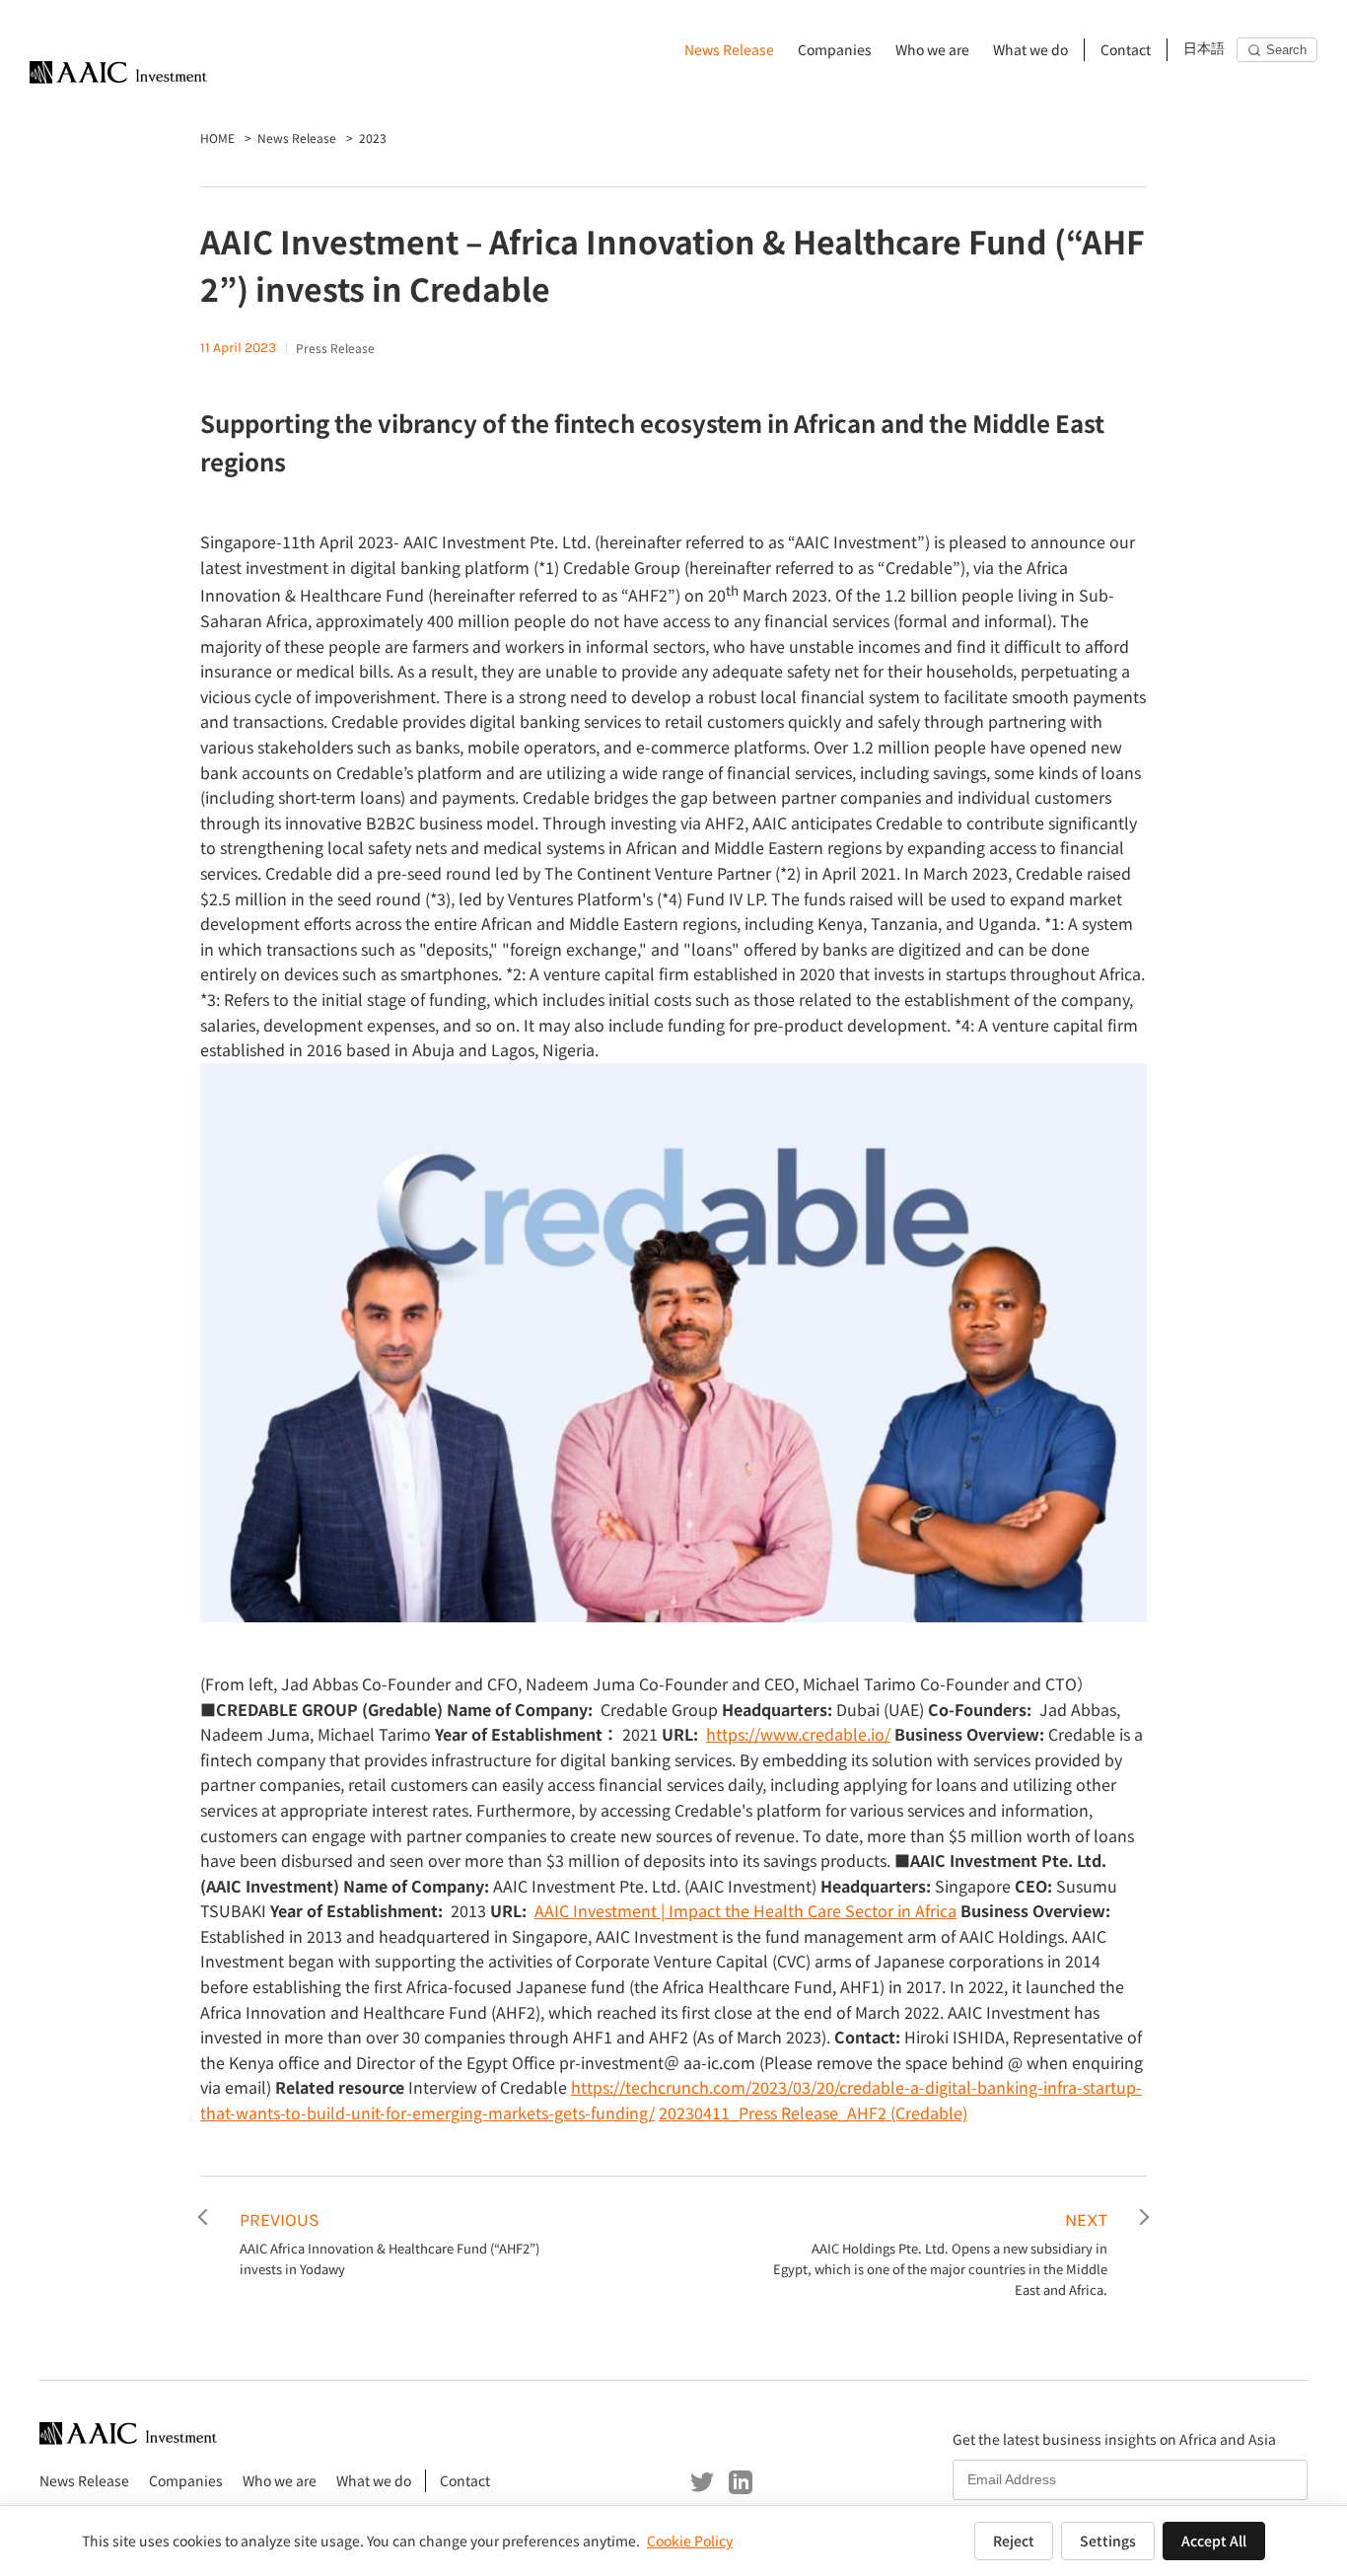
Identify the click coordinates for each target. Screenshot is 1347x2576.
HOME (217, 138)
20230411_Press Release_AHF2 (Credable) (813, 2112)
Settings (1108, 2540)
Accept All (1214, 2540)
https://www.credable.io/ (798, 1734)
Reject (1014, 2540)
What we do (1030, 49)
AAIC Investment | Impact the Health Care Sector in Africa (745, 1910)
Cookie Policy (690, 2540)
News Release (729, 49)
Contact (1126, 49)
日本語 (1204, 49)
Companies (835, 49)
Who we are (932, 49)
